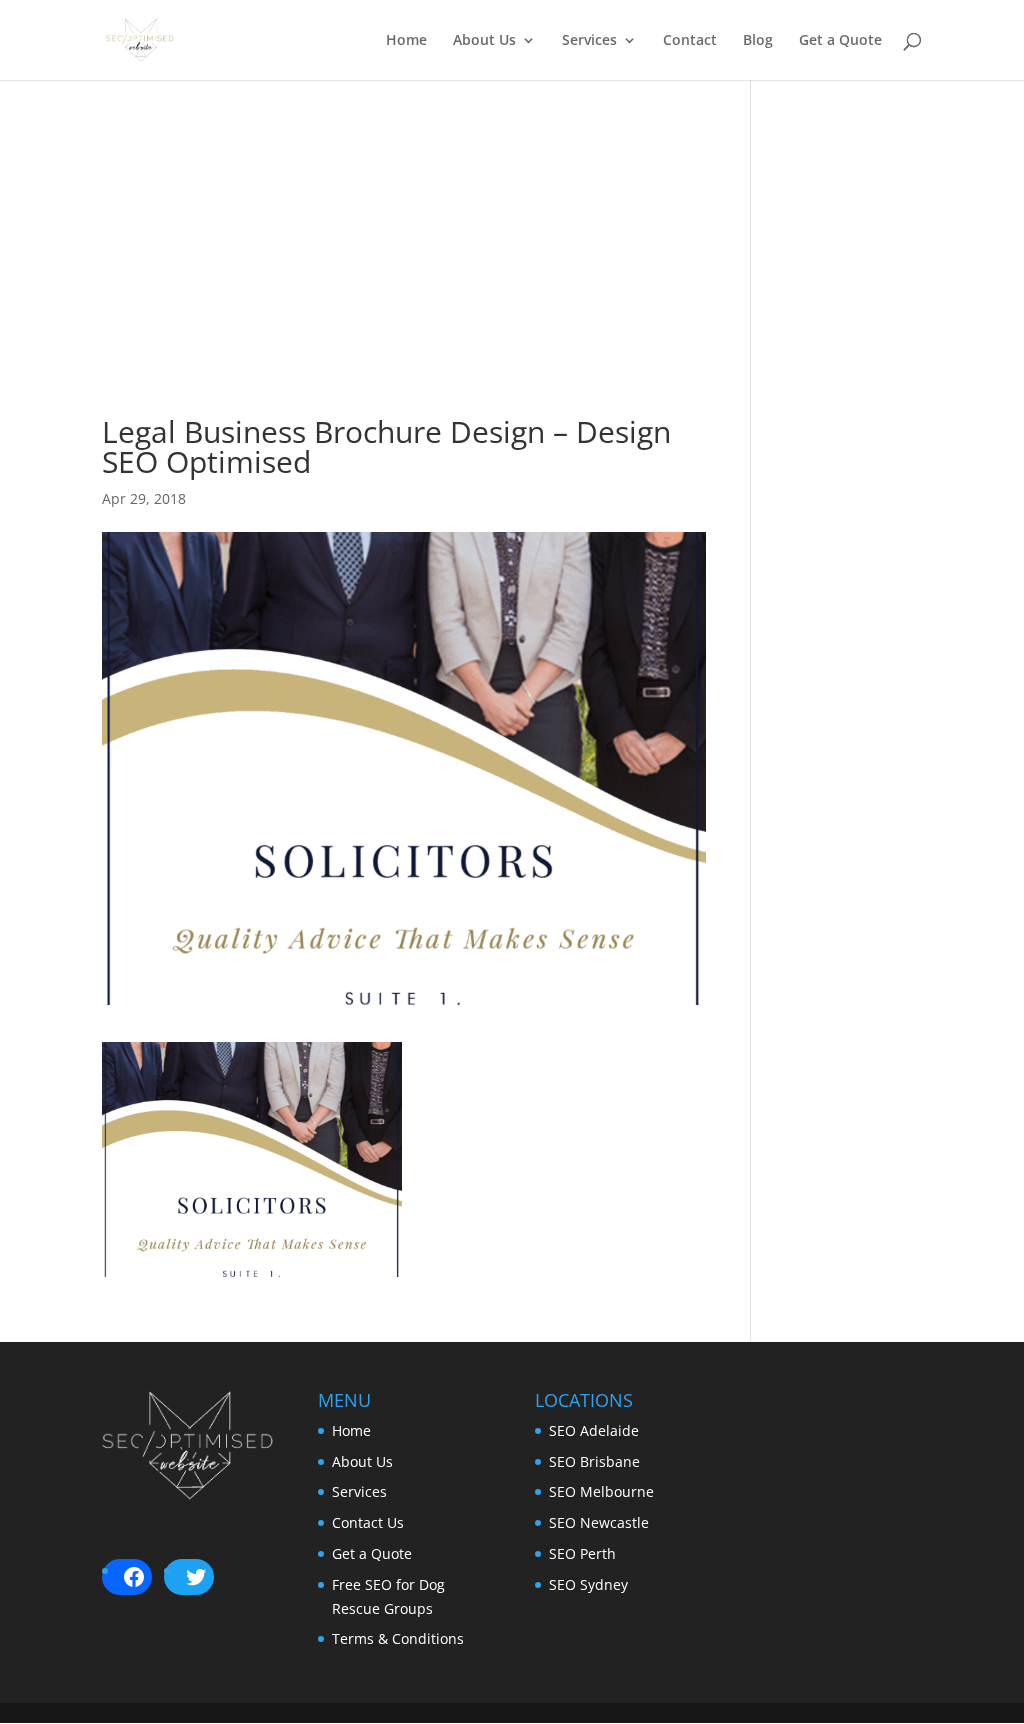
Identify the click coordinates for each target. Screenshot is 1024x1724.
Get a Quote (840, 41)
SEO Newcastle (599, 1522)
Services (589, 41)
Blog (758, 41)
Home (406, 41)
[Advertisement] (403, 277)
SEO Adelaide (594, 1430)
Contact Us (368, 1522)
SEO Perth (582, 1553)
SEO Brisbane (594, 1461)
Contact (690, 41)
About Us (484, 41)
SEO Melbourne (601, 1491)
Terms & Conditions (398, 1638)
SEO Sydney (588, 1584)
